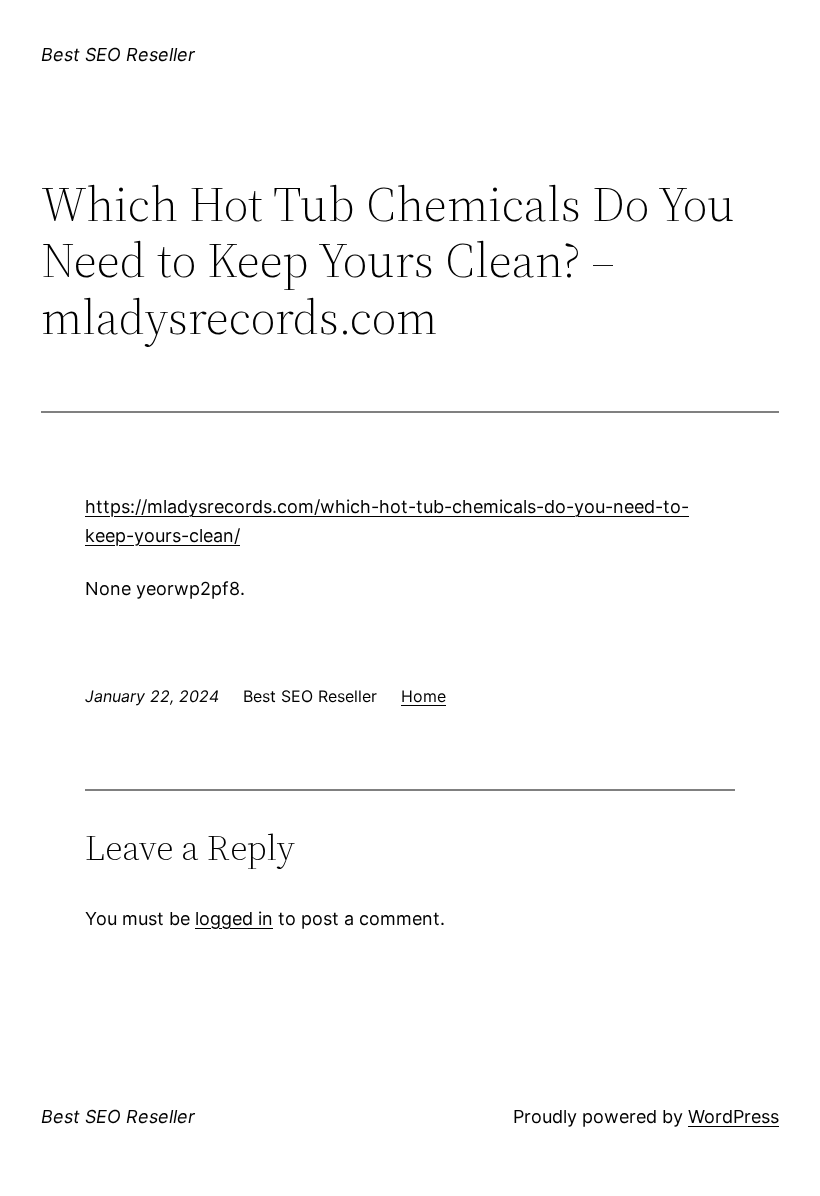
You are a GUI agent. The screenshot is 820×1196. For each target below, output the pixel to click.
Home (423, 696)
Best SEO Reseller (118, 54)
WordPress (733, 1116)
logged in (234, 918)
